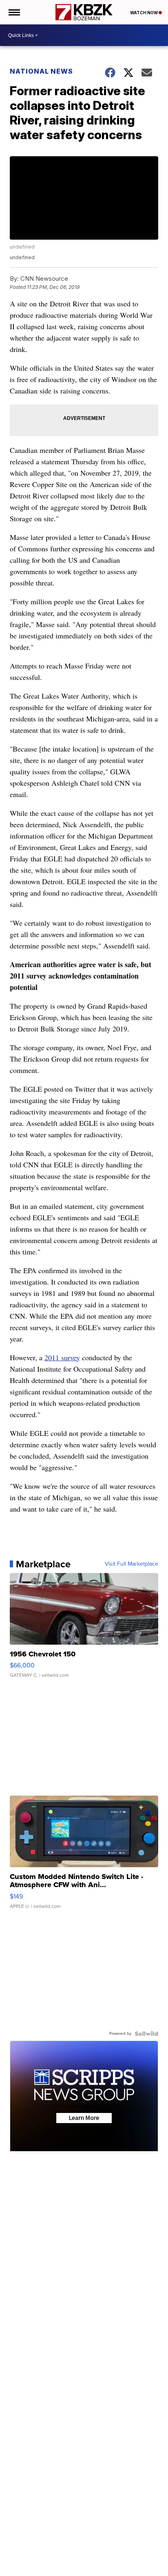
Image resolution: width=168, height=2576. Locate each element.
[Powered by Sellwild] (146, 2034)
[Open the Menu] (14, 12)
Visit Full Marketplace (132, 1564)
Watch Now (144, 13)
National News (41, 71)
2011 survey (62, 1357)
